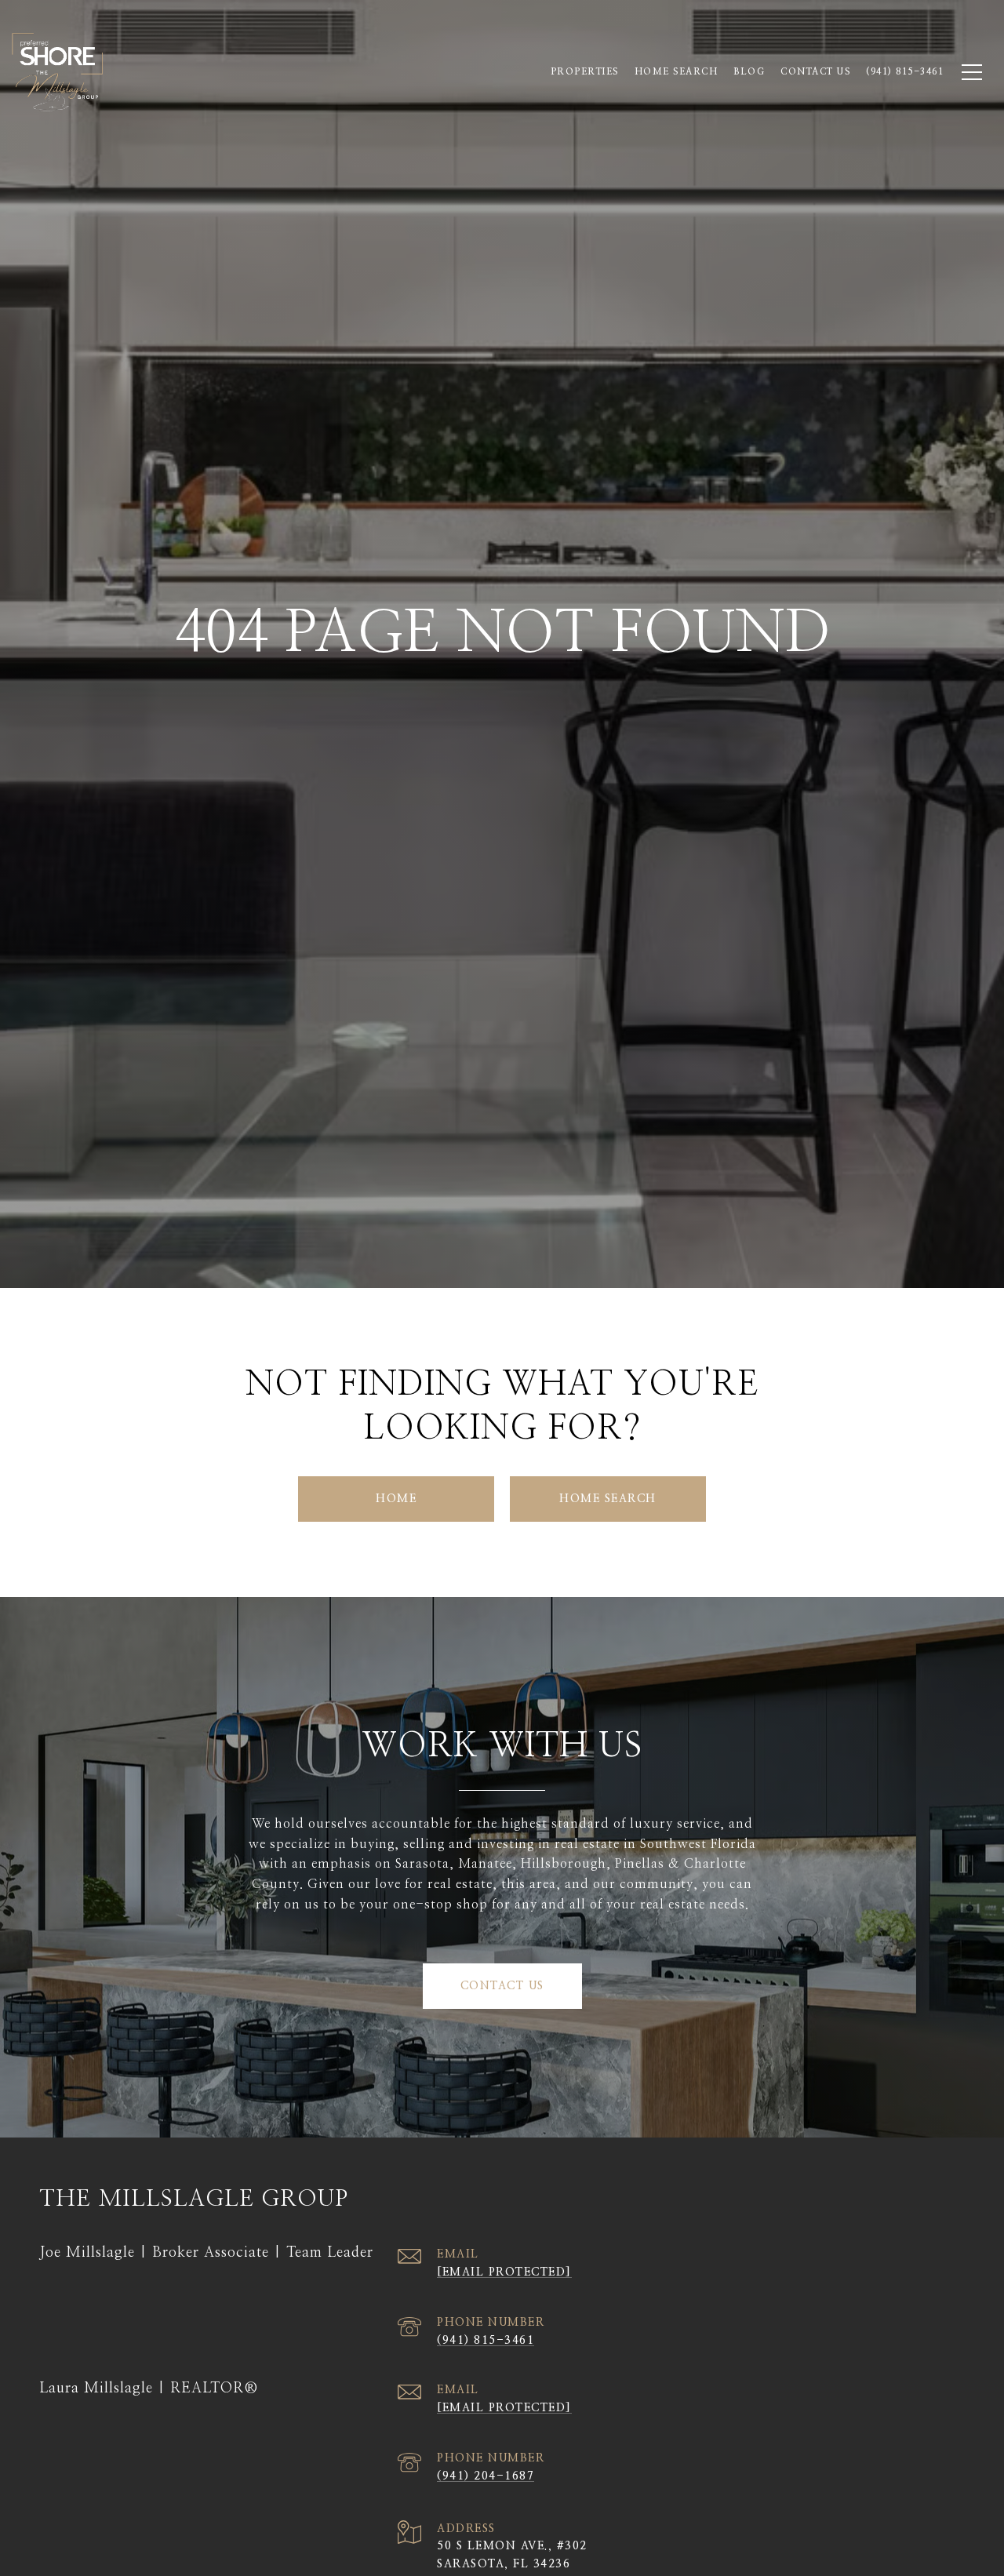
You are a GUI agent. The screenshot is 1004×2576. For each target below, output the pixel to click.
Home (396, 1499)
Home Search (677, 72)
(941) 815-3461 (486, 2341)
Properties (585, 72)
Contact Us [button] (502, 1986)
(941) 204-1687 (486, 2476)
